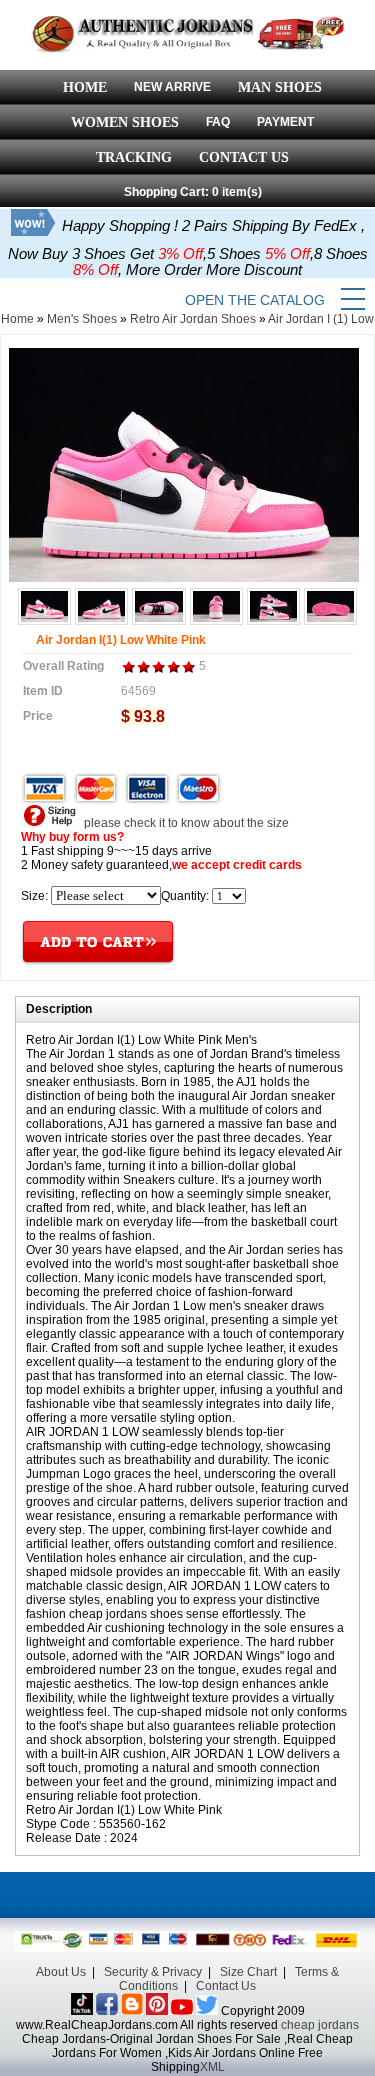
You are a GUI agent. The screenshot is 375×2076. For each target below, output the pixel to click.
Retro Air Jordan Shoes (193, 319)
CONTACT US (244, 157)
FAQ (218, 122)
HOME (85, 87)
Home (17, 319)
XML (212, 2067)
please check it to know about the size (185, 823)
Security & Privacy (153, 1972)
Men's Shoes (82, 319)
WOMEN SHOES (125, 122)
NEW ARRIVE (172, 87)
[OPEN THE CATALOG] (353, 300)
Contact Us (226, 1986)
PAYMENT (285, 122)
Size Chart (248, 1972)
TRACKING (134, 157)
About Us (61, 1972)
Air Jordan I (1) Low (321, 319)
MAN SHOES (280, 87)
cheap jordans (320, 2025)
